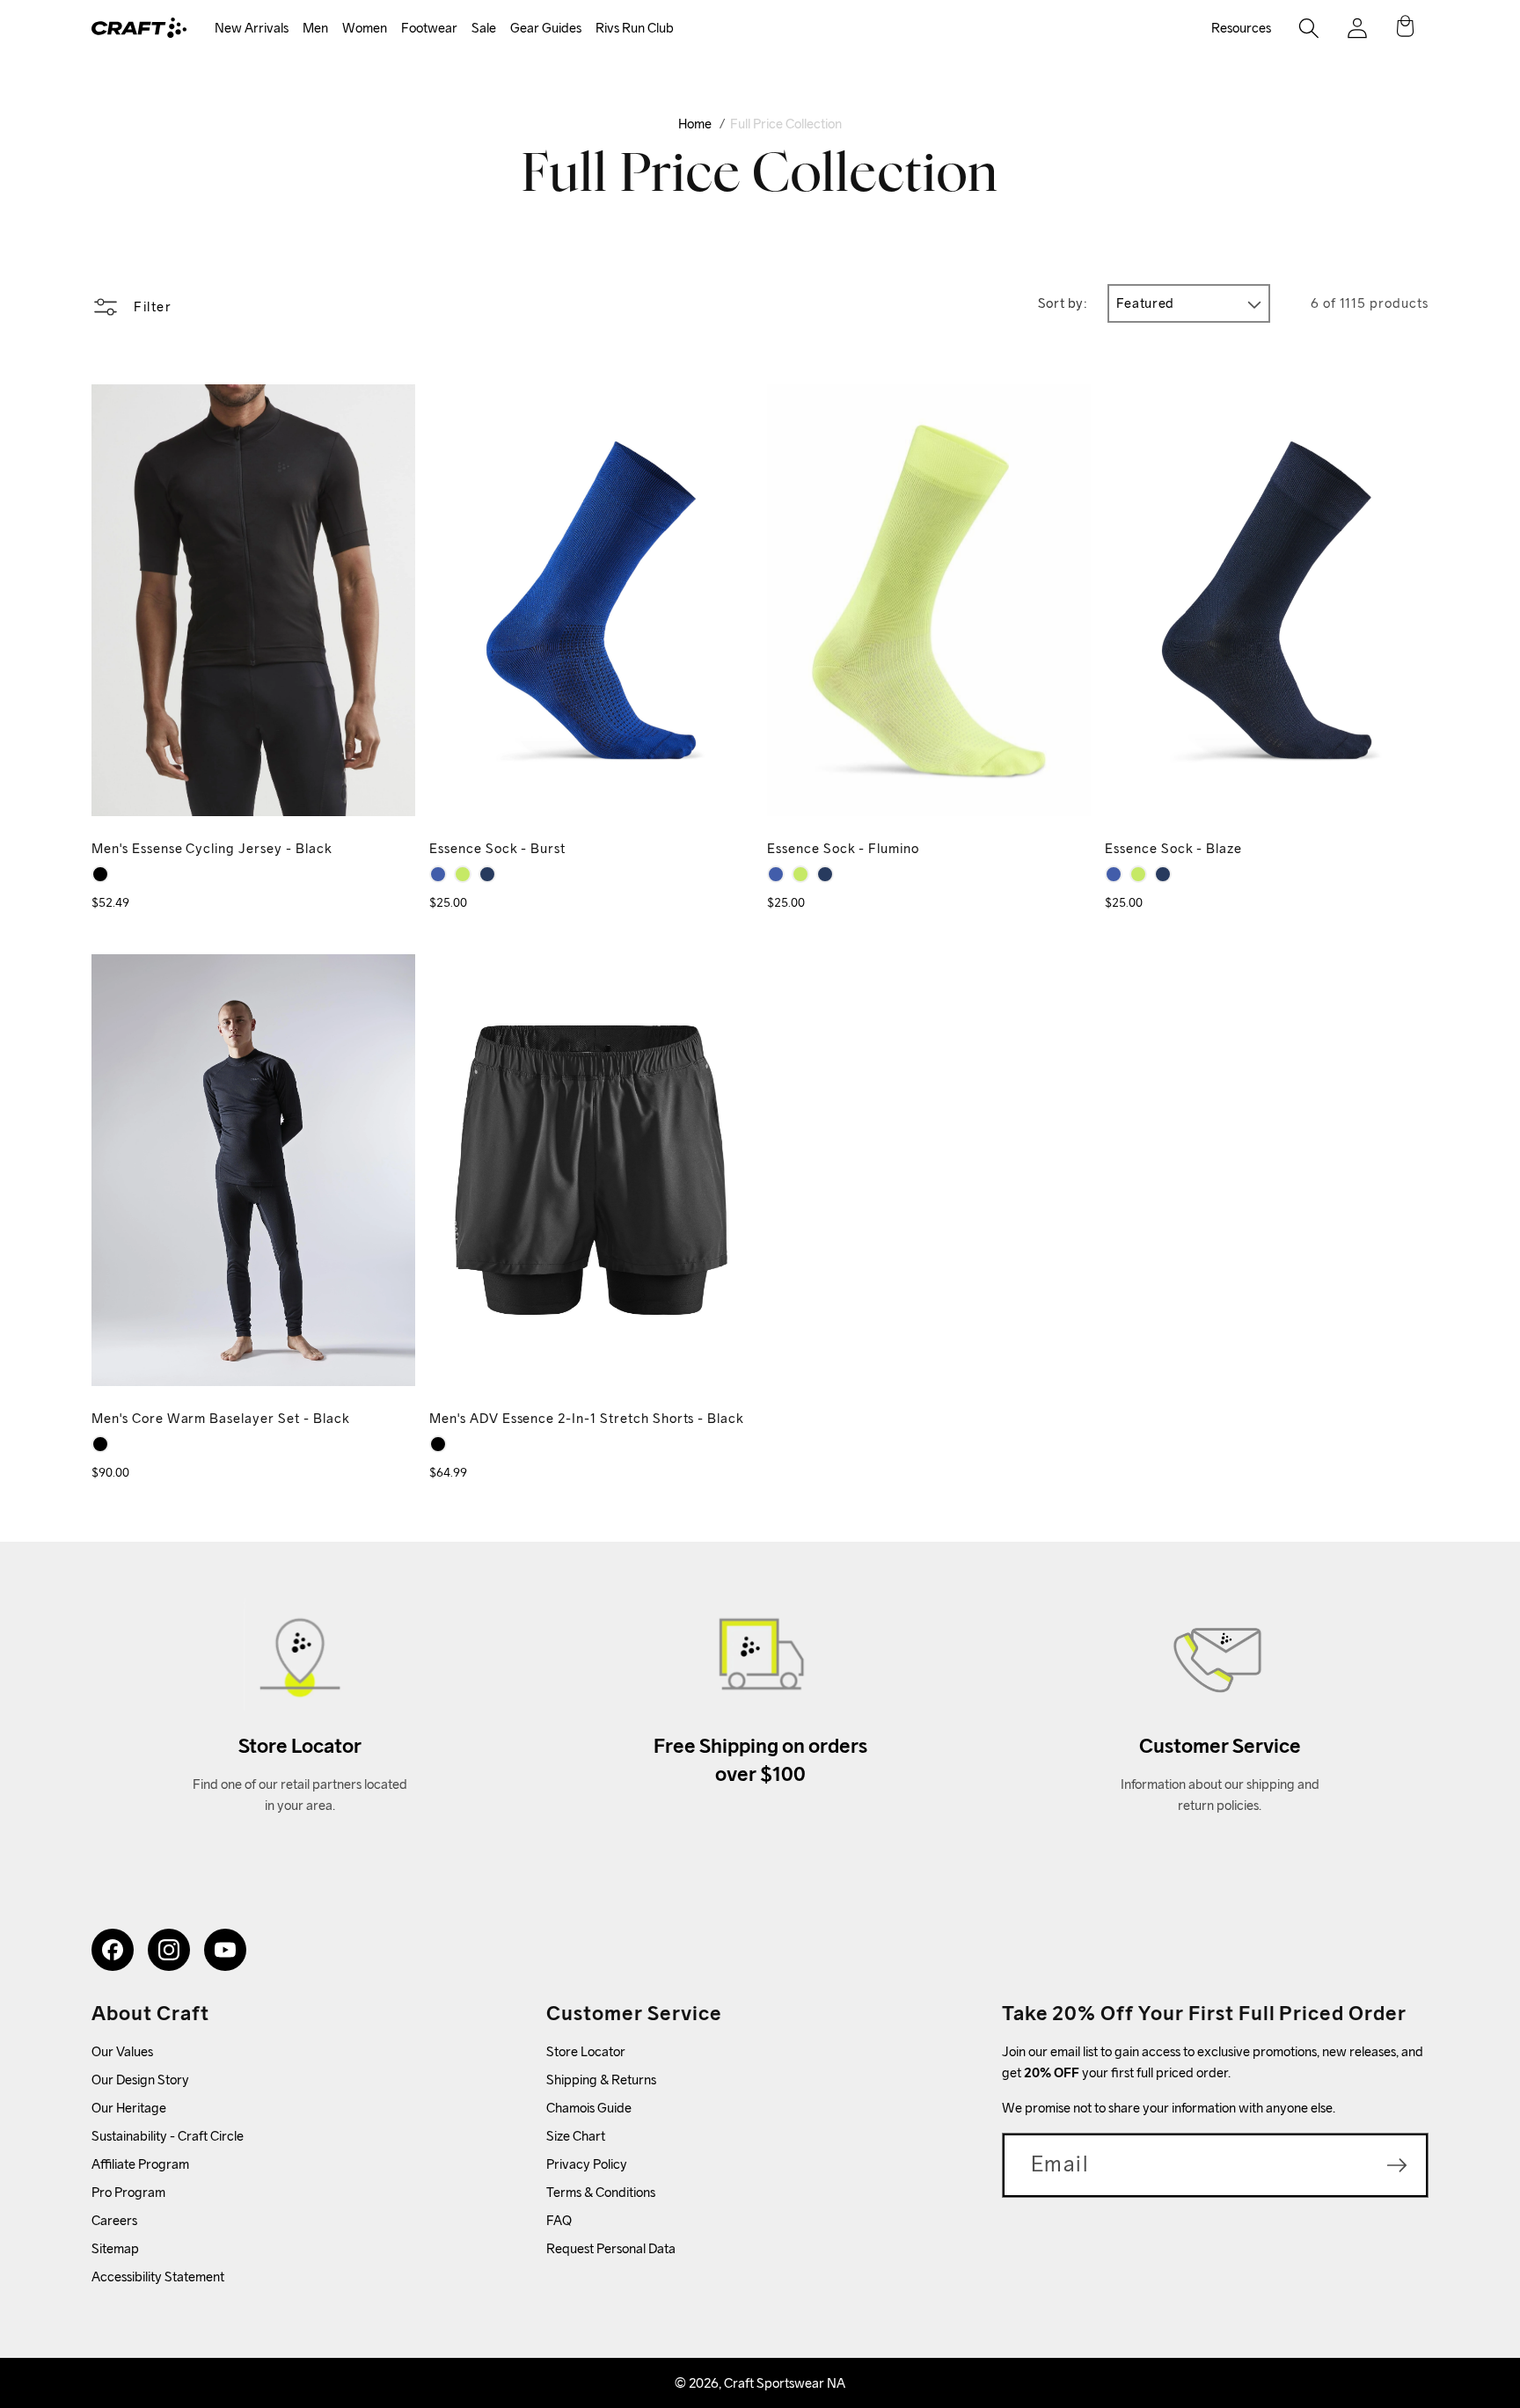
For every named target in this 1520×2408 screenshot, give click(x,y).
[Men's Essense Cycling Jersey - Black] (100, 874)
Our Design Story (140, 2080)
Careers (114, 2220)
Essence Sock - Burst (497, 848)
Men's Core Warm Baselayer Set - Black (221, 1418)
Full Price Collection (786, 124)
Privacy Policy (587, 2164)
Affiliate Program (140, 2164)
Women (365, 28)
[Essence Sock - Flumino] (463, 874)
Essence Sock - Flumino (843, 848)
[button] (252, 29)
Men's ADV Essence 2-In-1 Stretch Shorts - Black (587, 1418)
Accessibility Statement (158, 2277)
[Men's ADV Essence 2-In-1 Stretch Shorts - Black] (438, 1444)
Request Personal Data (611, 2248)
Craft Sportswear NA (785, 2383)
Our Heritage (129, 2108)
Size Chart (576, 2136)
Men (315, 28)
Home (695, 124)
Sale (484, 28)
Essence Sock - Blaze (1173, 848)
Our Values (122, 2051)
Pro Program (128, 2192)
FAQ (559, 2220)
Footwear (429, 28)
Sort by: (1063, 303)
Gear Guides (546, 28)
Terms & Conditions (601, 2192)
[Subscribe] (1397, 2165)
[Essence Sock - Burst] (438, 874)
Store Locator (586, 2051)
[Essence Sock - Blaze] (487, 874)
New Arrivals (252, 28)
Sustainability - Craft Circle (168, 2136)
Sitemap (115, 2248)
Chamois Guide (589, 2108)
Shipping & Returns (601, 2080)
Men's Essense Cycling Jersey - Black (212, 848)
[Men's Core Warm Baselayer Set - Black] (100, 1444)
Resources (1241, 28)
